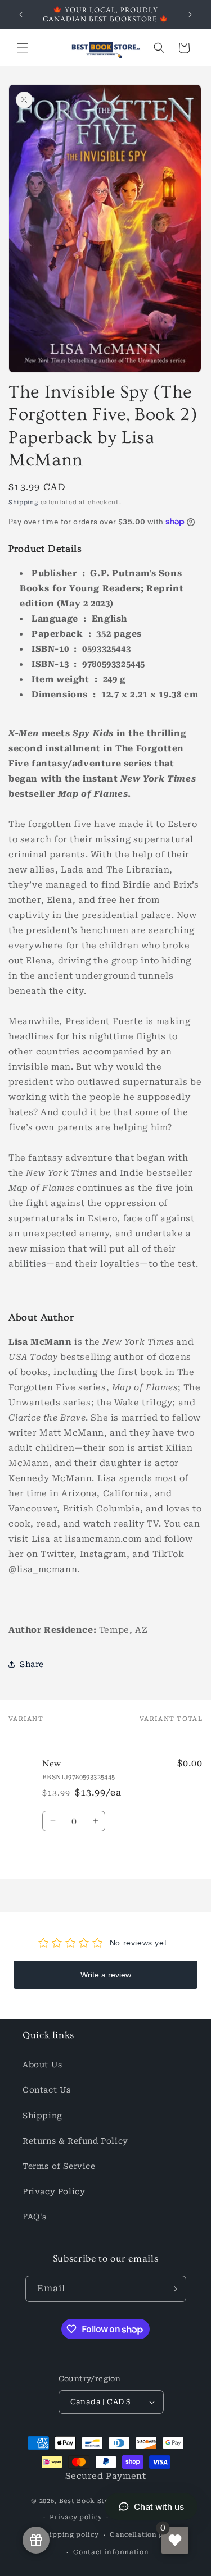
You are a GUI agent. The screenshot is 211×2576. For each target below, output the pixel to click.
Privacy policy (76, 2517)
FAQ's (35, 2217)
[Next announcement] (190, 15)
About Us (42, 2065)
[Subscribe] (173, 2289)
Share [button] (32, 1664)
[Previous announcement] (21, 15)
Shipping (24, 502)
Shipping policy (70, 2535)
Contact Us (47, 2090)
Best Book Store (88, 2501)
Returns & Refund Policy (75, 2141)
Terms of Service (59, 2166)
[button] (23, 48)
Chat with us (159, 2507)
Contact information (111, 2552)
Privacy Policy (54, 2191)
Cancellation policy (145, 2535)
